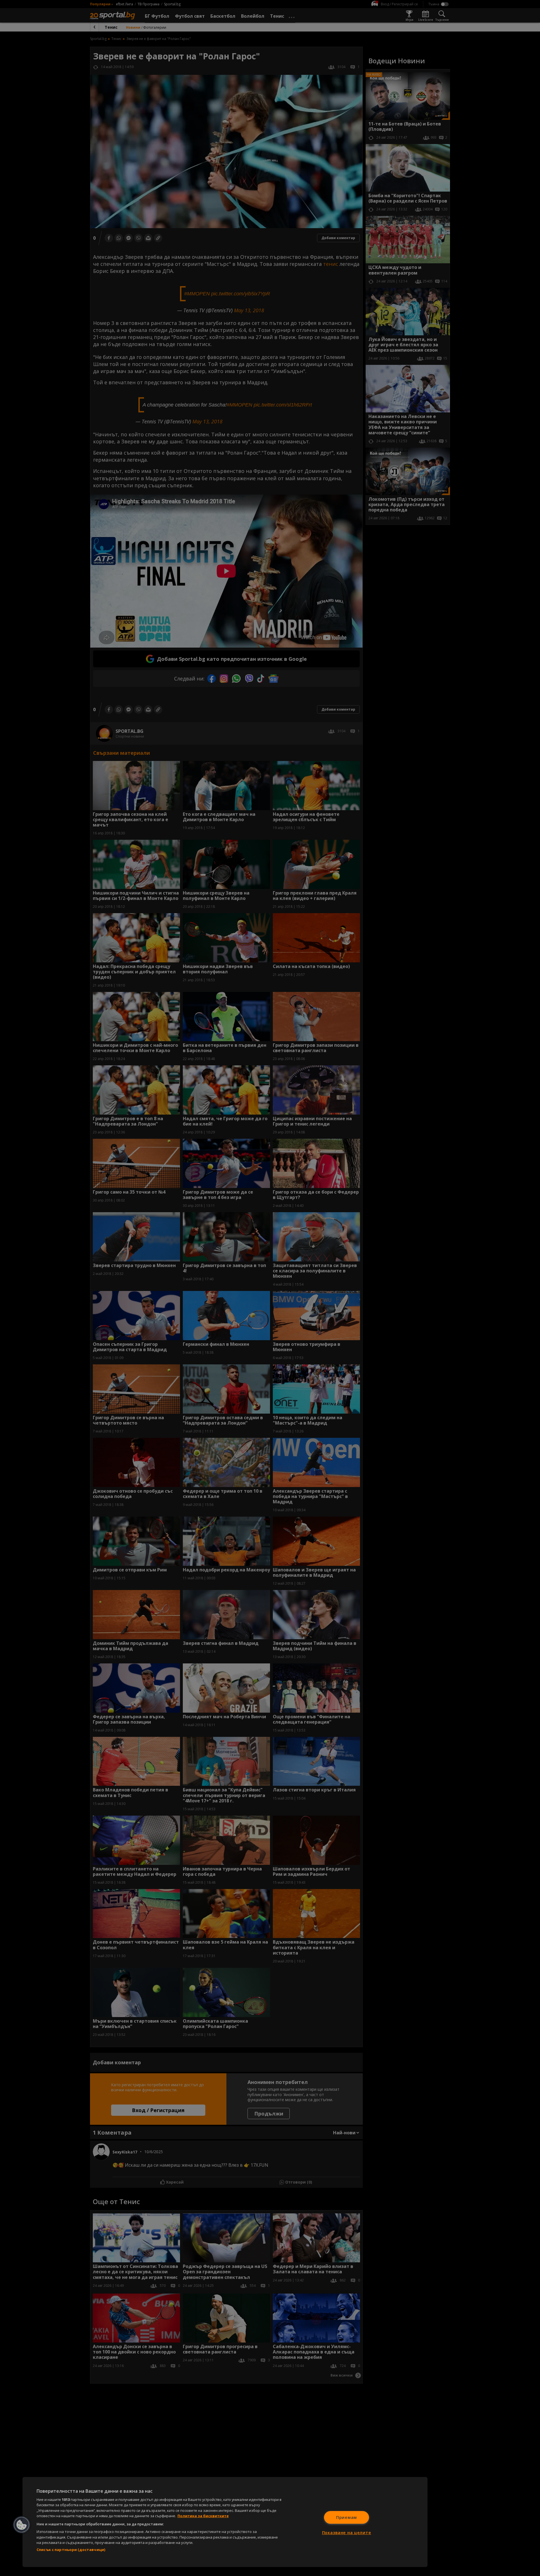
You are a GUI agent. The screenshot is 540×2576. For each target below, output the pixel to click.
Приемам (346, 2517)
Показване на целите (347, 2533)
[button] (22, 2525)
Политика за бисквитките (203, 2516)
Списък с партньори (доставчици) (71, 2550)
